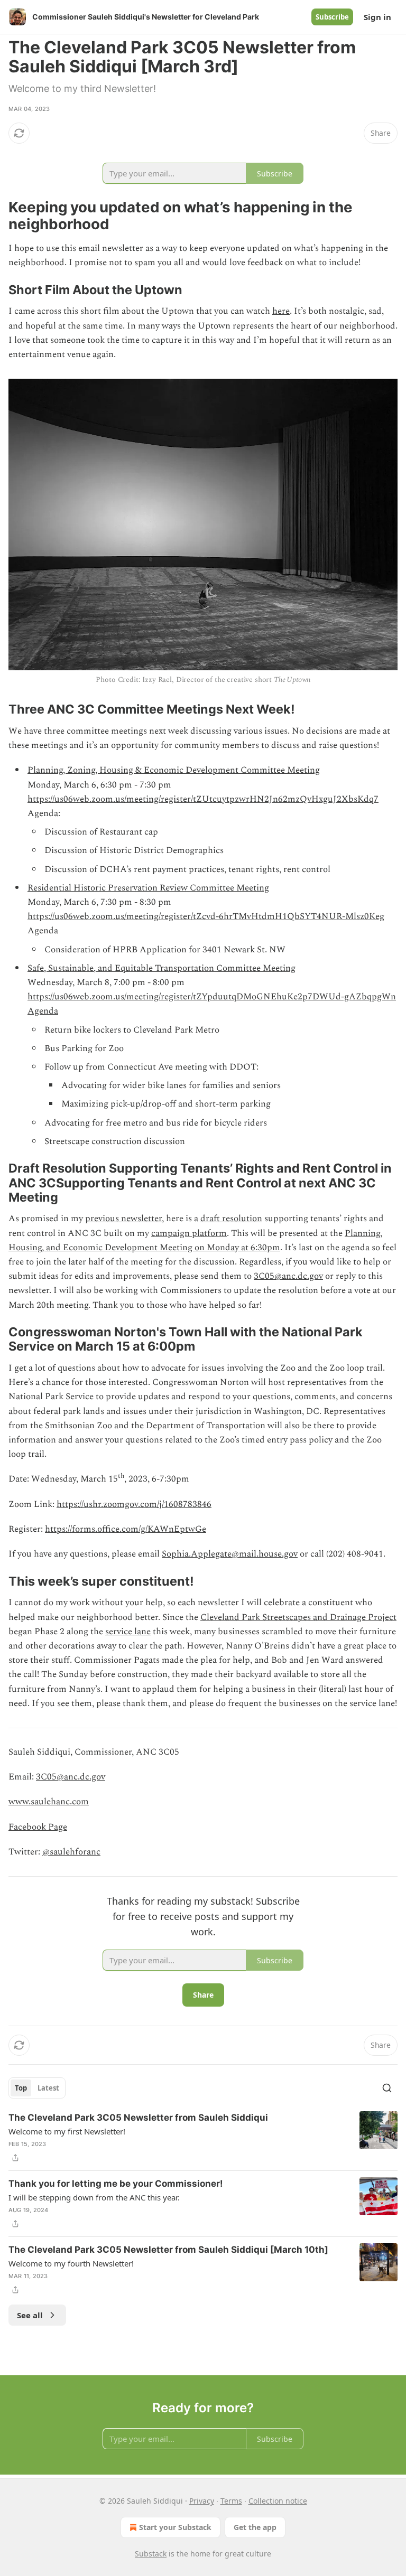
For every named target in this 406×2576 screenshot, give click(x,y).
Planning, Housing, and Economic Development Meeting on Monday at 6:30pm (195, 1240)
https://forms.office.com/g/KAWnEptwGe (126, 1529)
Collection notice (278, 2501)
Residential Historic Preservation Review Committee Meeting (148, 888)
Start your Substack (175, 2527)
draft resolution (231, 1219)
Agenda (43, 1011)
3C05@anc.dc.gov (288, 1276)
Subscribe (332, 17)
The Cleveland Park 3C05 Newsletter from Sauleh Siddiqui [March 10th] (168, 2250)
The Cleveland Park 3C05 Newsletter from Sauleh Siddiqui (138, 2118)
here (281, 311)
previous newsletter (123, 1219)
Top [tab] (21, 2088)
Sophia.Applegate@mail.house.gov (230, 1554)
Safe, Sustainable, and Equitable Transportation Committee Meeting (162, 968)
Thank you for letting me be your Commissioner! (116, 2184)
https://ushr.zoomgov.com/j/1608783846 (134, 1504)
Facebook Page (38, 1827)
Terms (231, 2501)
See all (30, 2315)
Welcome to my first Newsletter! (67, 2131)
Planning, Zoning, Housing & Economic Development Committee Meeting (174, 770)
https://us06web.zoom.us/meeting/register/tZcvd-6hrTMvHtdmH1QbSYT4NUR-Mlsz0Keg (206, 916)
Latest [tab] (48, 2088)
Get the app (255, 2527)
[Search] (387, 2088)
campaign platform (189, 1233)
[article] (203, 2138)
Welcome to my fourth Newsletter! (71, 2263)
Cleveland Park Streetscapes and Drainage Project (298, 1617)
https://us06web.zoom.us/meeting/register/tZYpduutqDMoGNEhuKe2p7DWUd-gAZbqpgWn (212, 997)
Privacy (202, 2501)
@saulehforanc (71, 1852)
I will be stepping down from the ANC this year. (94, 2197)
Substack (151, 2554)
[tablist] (37, 2088)
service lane (128, 1632)
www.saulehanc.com (49, 1802)
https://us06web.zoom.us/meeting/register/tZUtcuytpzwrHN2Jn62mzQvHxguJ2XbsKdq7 (203, 799)
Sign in (377, 17)
